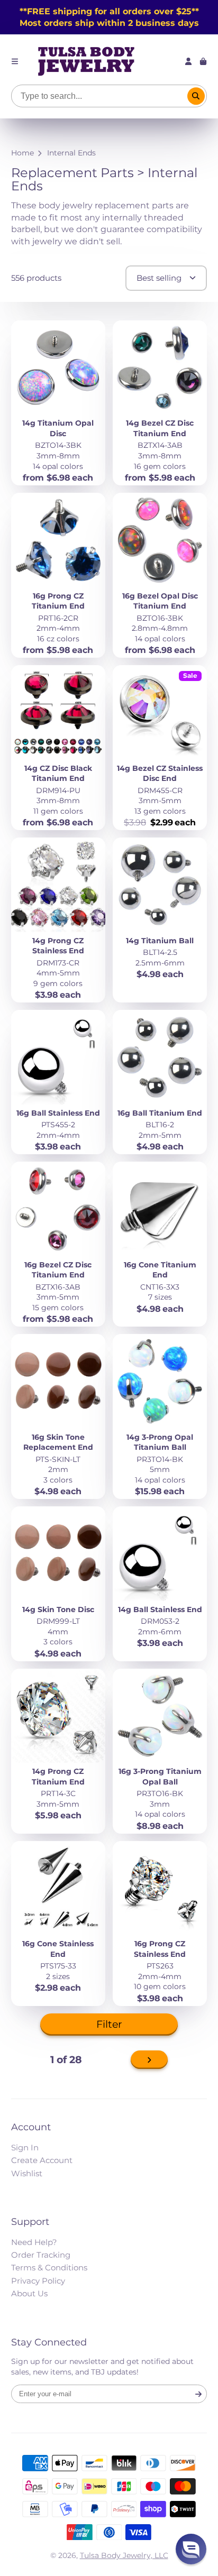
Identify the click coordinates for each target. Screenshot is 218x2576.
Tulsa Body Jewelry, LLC (124, 2555)
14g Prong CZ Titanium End (58, 1751)
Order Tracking (41, 2255)
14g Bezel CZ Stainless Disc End (160, 748)
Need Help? (34, 2242)
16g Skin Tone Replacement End (58, 1416)
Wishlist (27, 2173)
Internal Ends (71, 153)
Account (188, 61)
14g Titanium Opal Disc (58, 403)
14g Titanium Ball (160, 920)
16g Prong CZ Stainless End (160, 1924)
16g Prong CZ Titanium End (58, 575)
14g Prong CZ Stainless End (58, 920)
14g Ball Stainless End (160, 1584)
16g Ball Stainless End (58, 1082)
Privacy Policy (38, 2281)
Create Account (42, 2160)
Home (22, 153)
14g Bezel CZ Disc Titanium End (160, 403)
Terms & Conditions (49, 2267)
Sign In (25, 2147)
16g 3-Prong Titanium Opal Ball (160, 1751)
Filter (109, 2024)
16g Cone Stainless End (58, 1924)
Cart (203, 61)
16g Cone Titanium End (160, 1244)
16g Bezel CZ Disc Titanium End (58, 1244)
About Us (29, 2293)
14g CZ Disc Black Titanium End (58, 748)
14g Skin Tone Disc (58, 1584)
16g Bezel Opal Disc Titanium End (160, 575)
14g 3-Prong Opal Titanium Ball (160, 1416)
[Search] (196, 96)
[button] (191, 2549)
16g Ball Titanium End (160, 1082)
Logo (86, 61)
